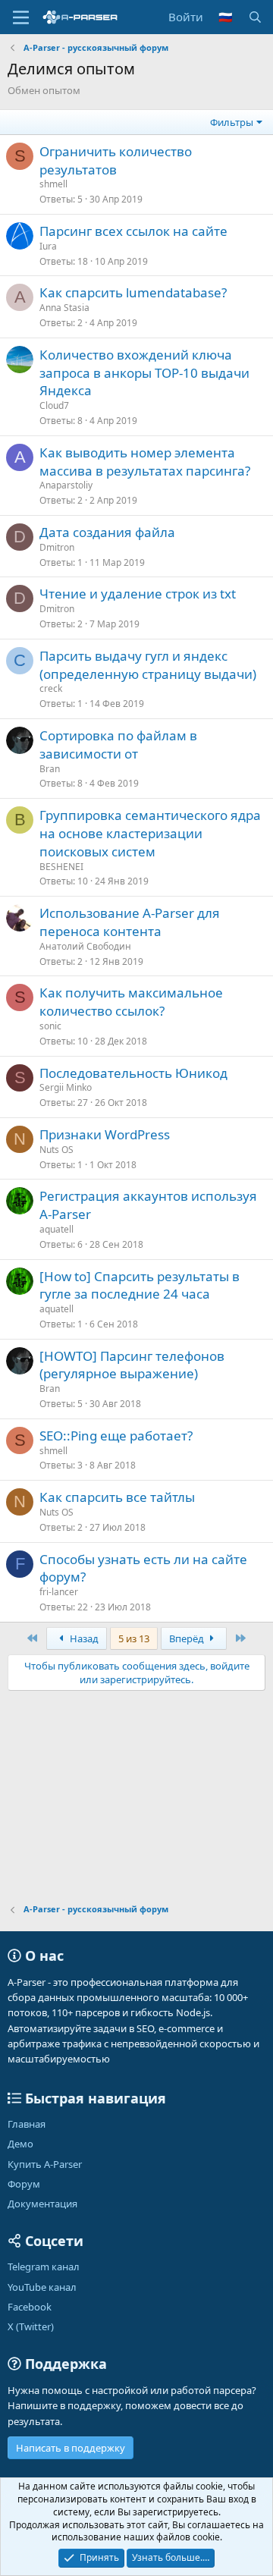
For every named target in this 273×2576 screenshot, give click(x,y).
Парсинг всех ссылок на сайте (133, 231)
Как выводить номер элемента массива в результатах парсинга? (145, 462)
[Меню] (21, 17)
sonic (50, 1026)
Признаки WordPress (105, 1134)
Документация (42, 2204)
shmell (53, 184)
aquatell (56, 1229)
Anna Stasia (64, 308)
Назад (83, 1638)
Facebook (30, 2307)
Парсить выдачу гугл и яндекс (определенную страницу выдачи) (148, 665)
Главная (27, 2124)
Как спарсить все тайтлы (117, 1497)
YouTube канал (42, 2287)
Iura (48, 246)
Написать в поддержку (71, 2448)
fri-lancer (59, 1592)
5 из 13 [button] (134, 1638)
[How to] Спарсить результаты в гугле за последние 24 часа (140, 1285)
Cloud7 (54, 405)
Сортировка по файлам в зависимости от (118, 745)
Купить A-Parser (45, 2164)
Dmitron (57, 547)
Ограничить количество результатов (116, 160)
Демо (20, 2144)
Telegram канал (44, 2267)
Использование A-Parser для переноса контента (130, 922)
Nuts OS (56, 1150)
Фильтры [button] (232, 122)
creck (51, 688)
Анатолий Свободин (85, 946)
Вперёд (188, 1638)
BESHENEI (61, 867)
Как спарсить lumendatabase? (133, 292)
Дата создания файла (107, 532)
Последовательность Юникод (133, 1073)
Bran (50, 769)
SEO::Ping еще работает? (116, 1436)
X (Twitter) (31, 2326)
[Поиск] (255, 17)
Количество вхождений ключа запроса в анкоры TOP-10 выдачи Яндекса (144, 373)
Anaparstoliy (66, 485)
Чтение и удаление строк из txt (138, 594)
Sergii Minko (66, 1087)
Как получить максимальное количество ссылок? (131, 1002)
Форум (24, 2184)
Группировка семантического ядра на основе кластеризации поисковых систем (150, 833)
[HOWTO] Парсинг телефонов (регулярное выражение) (132, 1365)
